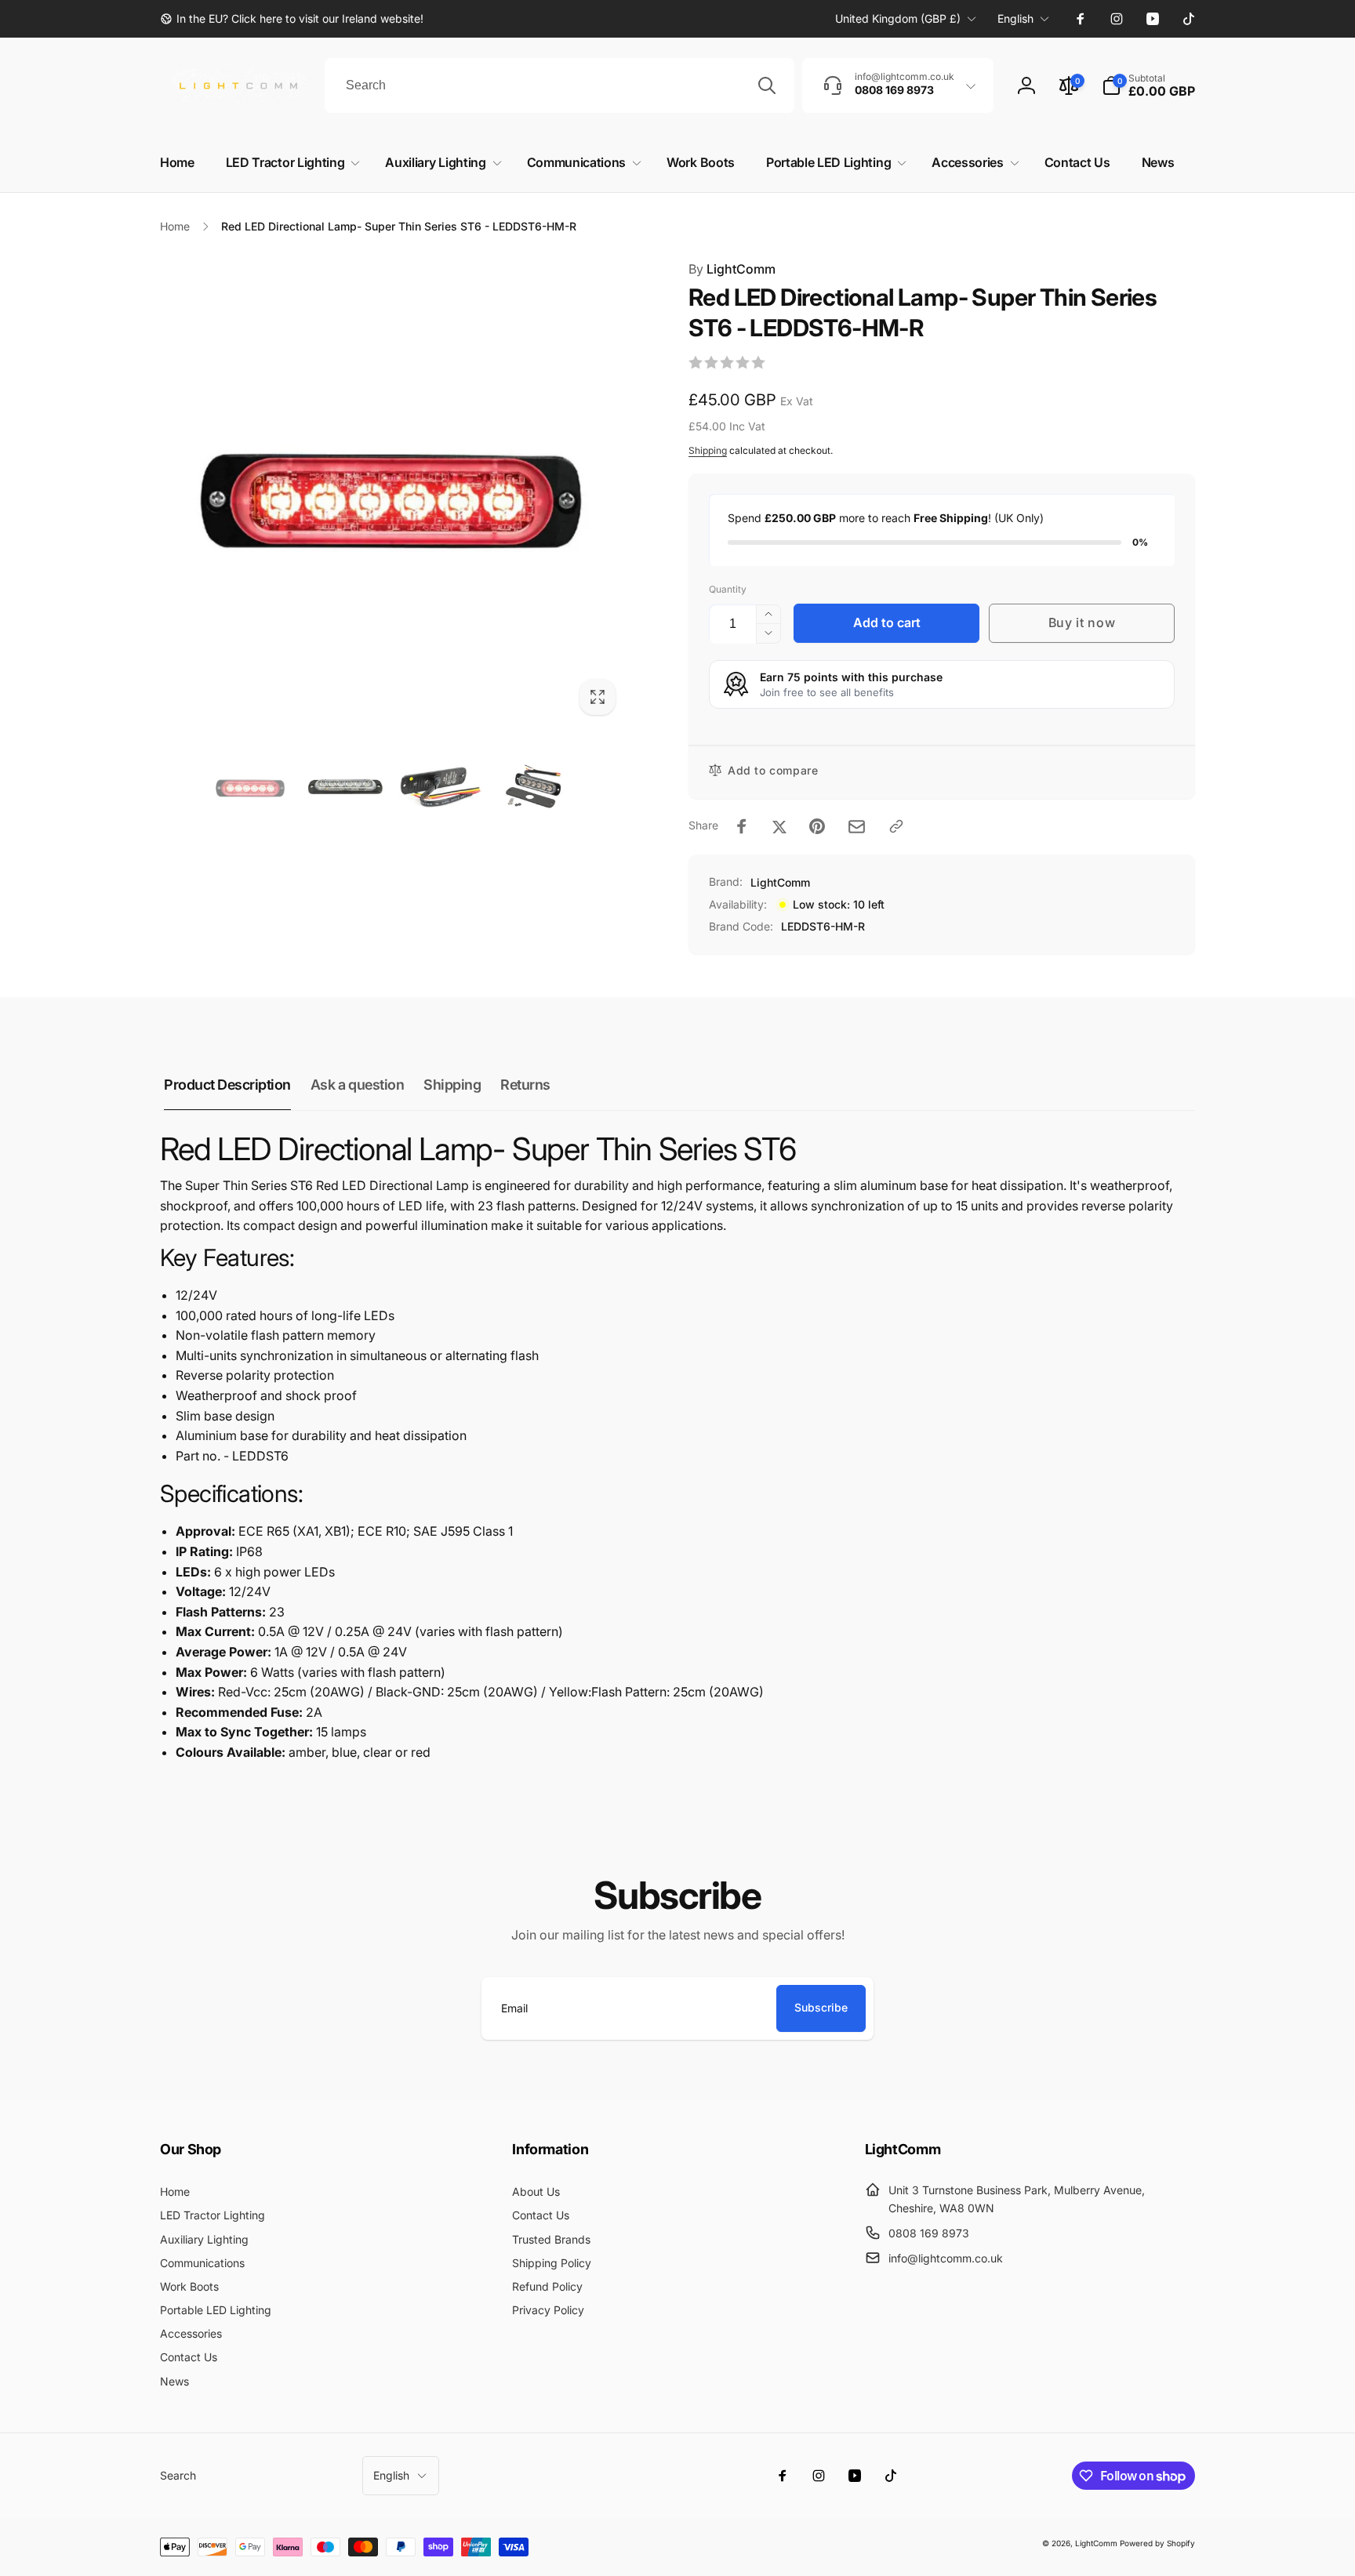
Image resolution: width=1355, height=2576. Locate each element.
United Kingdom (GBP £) (898, 18)
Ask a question (357, 1085)
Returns (525, 1085)
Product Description (227, 1085)
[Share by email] (857, 827)
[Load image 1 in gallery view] (251, 787)
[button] (1148, 85)
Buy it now (1082, 622)
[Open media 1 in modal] (393, 492)
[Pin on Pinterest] (817, 826)
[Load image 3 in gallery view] (440, 787)
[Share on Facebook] (742, 826)
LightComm (732, 269)
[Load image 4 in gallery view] (535, 787)
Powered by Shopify (1157, 2543)
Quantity (728, 589)
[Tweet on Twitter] (779, 826)
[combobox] (559, 85)
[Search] (767, 85)
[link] (292, 19)
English (1015, 18)
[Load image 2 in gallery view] (345, 787)
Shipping (708, 450)
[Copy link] (896, 826)
